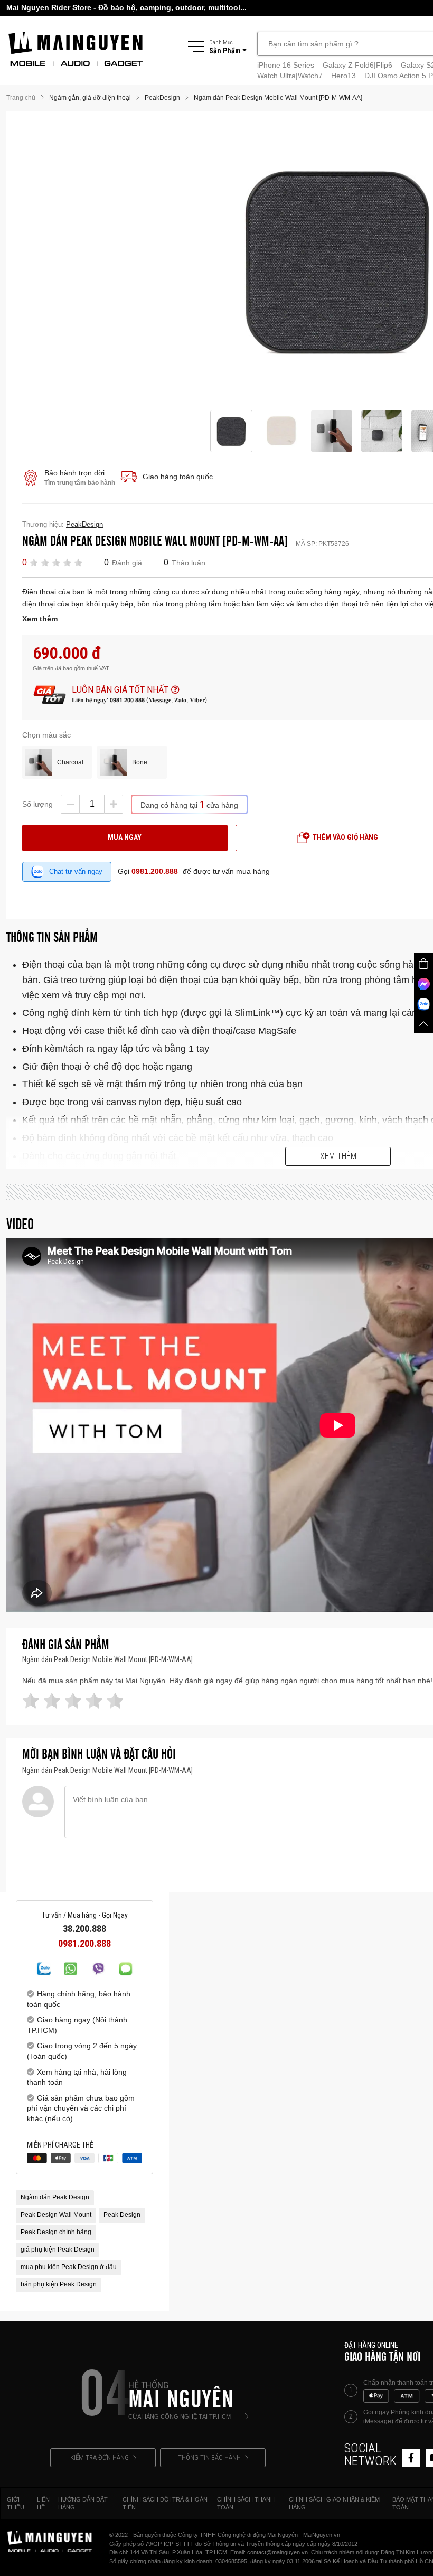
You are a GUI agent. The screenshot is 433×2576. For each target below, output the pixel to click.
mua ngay (125, 837)
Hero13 (343, 76)
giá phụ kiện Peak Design (58, 2250)
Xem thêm (338, 1156)
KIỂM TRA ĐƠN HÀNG (100, 2457)
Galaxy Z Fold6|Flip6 (357, 65)
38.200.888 (84, 1929)
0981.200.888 (155, 871)
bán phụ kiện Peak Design (59, 2284)
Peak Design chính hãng (56, 2232)
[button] (34, 562)
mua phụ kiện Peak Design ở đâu (69, 2267)
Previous (198, 261)
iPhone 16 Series (286, 65)
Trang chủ (21, 98)
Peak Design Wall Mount (56, 2215)
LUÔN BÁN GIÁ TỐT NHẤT (120, 690)
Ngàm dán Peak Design (55, 2197)
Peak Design (122, 2215)
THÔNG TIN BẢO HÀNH (209, 2457)
